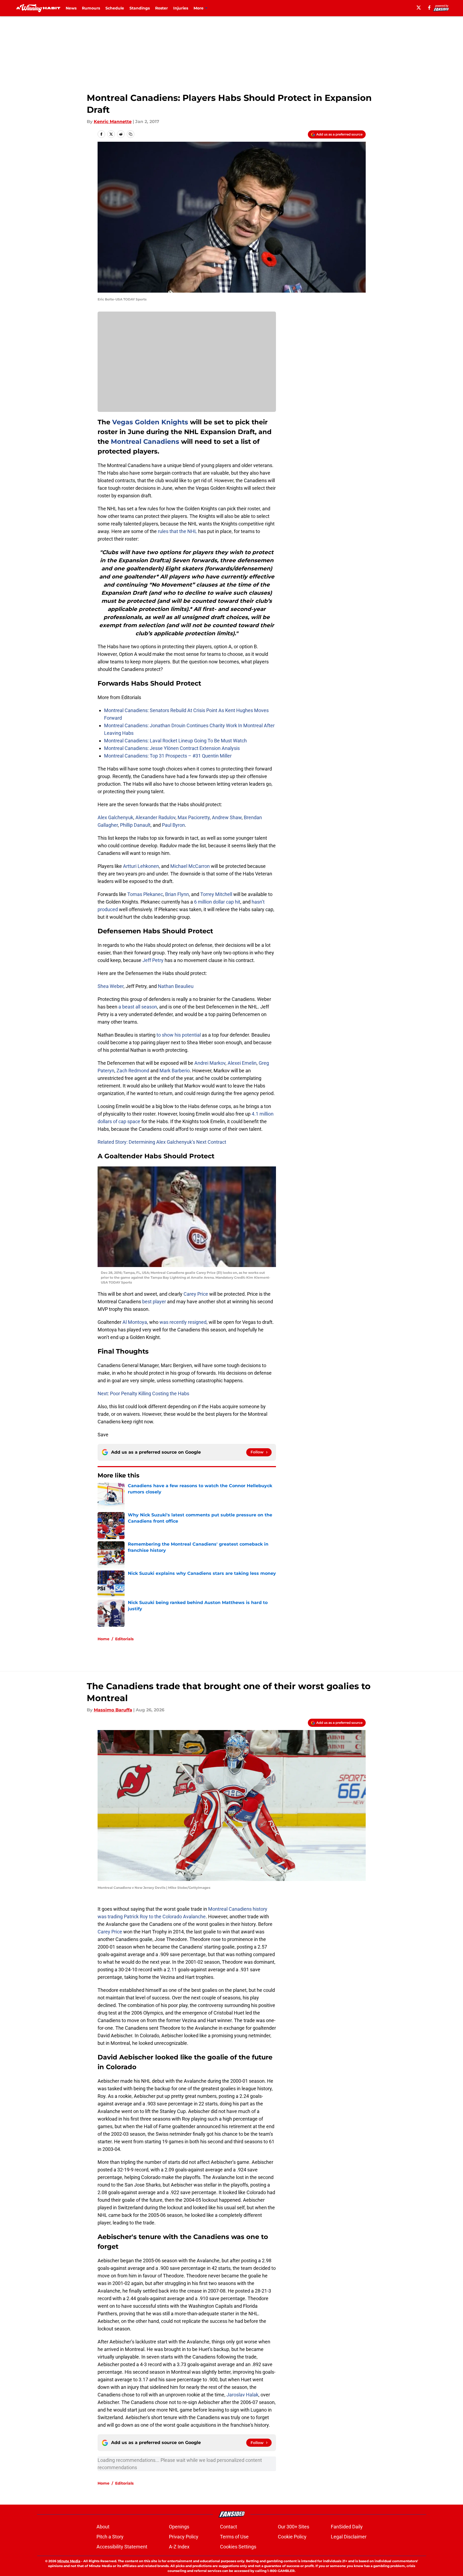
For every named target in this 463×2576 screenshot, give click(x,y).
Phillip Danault (135, 825)
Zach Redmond (133, 1071)
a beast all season (138, 1007)
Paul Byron (173, 825)
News (71, 8)
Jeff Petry (153, 960)
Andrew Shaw (227, 817)
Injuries (181, 8)
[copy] (131, 134)
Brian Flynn (177, 894)
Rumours (91, 8)
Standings (140, 8)
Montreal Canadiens (145, 442)
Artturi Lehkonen (141, 866)
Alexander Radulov (155, 817)
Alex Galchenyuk (115, 817)
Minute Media (69, 2561)
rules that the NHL (177, 531)
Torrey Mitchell (216, 894)
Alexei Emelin (242, 1063)
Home (104, 1639)
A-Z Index (179, 2547)
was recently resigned (183, 1322)
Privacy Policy (184, 2537)
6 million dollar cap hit (217, 902)
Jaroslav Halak (242, 2395)
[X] (419, 8)
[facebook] (429, 8)
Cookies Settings (238, 2547)
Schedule (115, 8)
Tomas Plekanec (145, 894)
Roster (161, 8)
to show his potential (179, 1035)
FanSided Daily (347, 2527)
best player (154, 1302)
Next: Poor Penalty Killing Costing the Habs (143, 1393)
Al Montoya (135, 1322)
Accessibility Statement (122, 2547)
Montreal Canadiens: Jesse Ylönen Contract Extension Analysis (172, 748)
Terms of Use (234, 2537)
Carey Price (196, 1294)
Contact (229, 2527)
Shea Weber (111, 986)
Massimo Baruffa (113, 1710)
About (103, 2527)
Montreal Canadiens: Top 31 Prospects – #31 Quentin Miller (168, 756)
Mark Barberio (175, 1071)
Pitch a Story (110, 2537)
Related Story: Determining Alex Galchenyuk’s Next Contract (162, 1142)
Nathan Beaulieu (176, 986)
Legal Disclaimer (349, 2537)
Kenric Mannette (113, 122)
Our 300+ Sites (294, 2527)
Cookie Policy (292, 2537)
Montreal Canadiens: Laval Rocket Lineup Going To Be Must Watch (175, 741)
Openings (179, 2527)
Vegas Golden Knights (150, 422)
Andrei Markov (210, 1063)
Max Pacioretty (194, 817)
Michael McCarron (190, 866)
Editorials (124, 1639)
